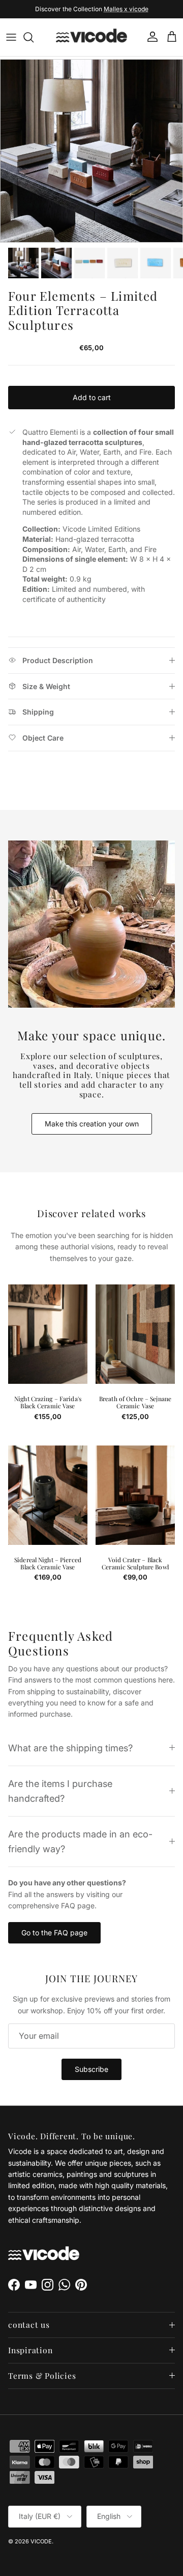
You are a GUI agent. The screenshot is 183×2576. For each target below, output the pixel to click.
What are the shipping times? (70, 1748)
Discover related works (92, 1214)
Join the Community (58, 10)
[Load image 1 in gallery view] (91, 151)
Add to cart (92, 397)
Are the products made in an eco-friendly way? (80, 1841)
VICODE (41, 2541)
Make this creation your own (92, 1124)
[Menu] (11, 37)
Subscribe (91, 2069)
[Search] (34, 37)
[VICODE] (91, 37)
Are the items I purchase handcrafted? (60, 1791)
